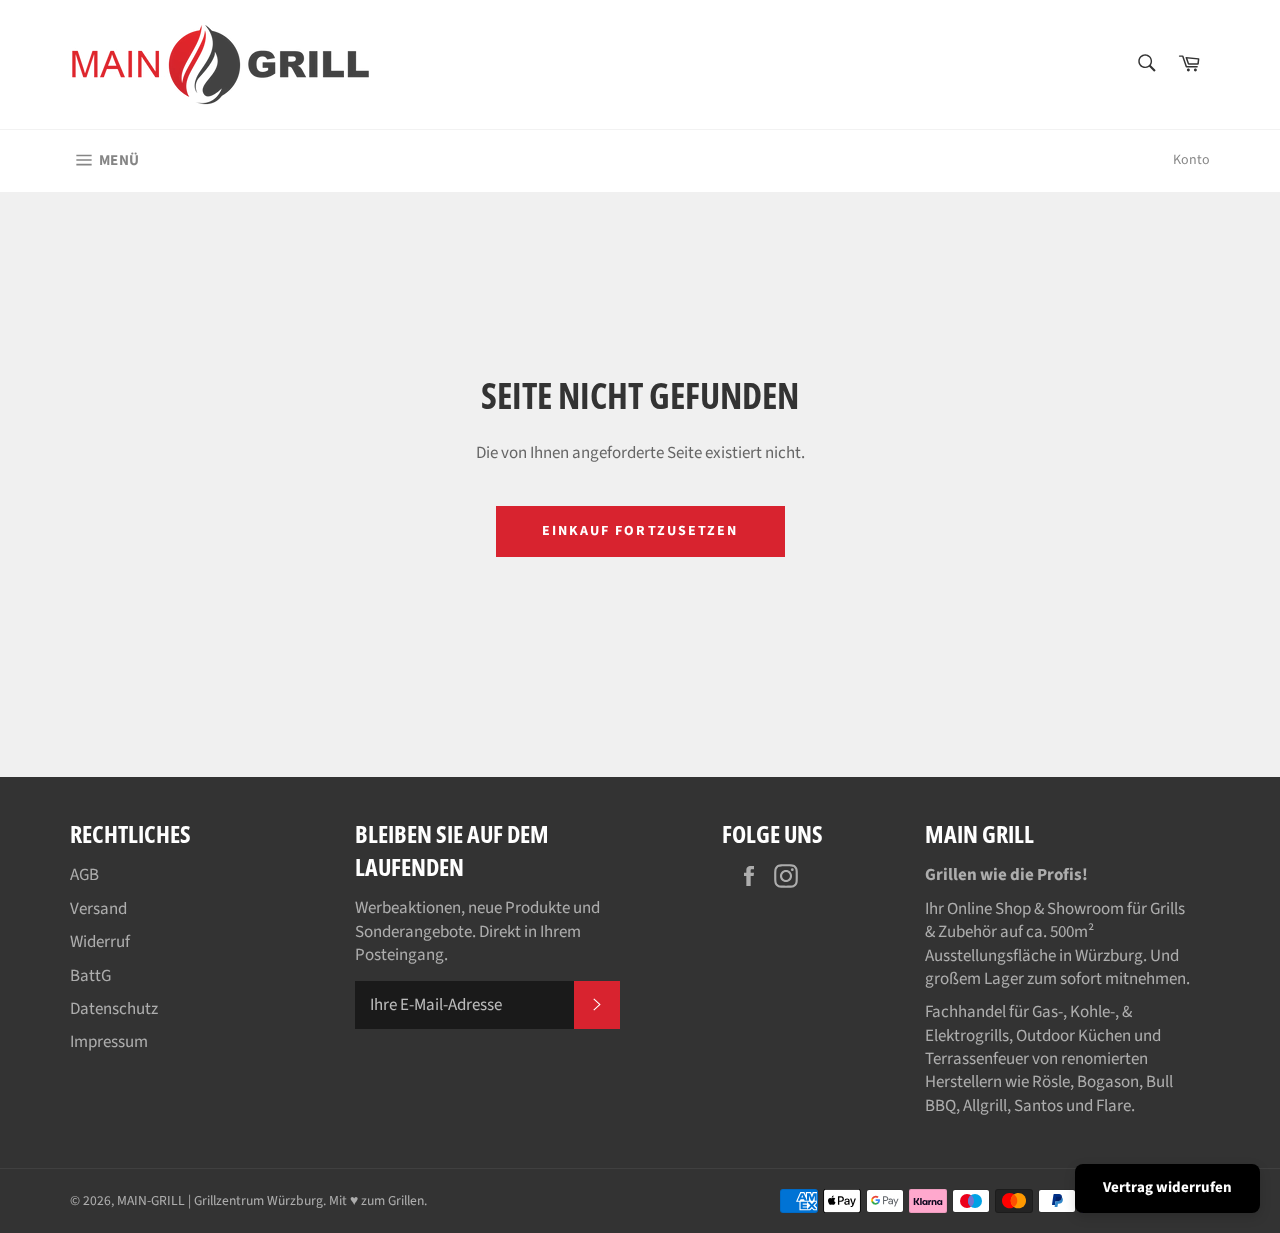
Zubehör (967, 932)
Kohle (1090, 1012)
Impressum (109, 1042)
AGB (84, 875)
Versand (98, 909)
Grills (1167, 909)
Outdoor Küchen (1073, 1036)
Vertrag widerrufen (1167, 1187)
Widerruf (100, 942)
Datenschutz (114, 1009)
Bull (1159, 1082)
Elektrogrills (967, 1036)
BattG (90, 976)
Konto (1191, 160)
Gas (1045, 1012)
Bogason (1108, 1082)
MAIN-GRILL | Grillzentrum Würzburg (220, 1200)
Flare (1113, 1106)
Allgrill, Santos (1013, 1106)
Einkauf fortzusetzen (640, 531)
